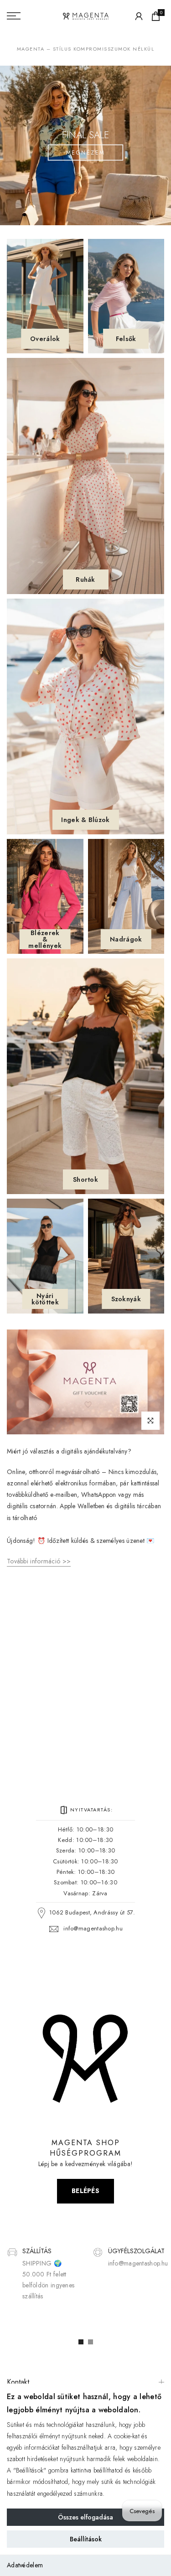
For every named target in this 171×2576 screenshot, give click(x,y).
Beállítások (86, 2539)
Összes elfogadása (85, 2517)
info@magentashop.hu (93, 1928)
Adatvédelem (25, 2565)
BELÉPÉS (85, 2191)
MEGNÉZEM (86, 153)
